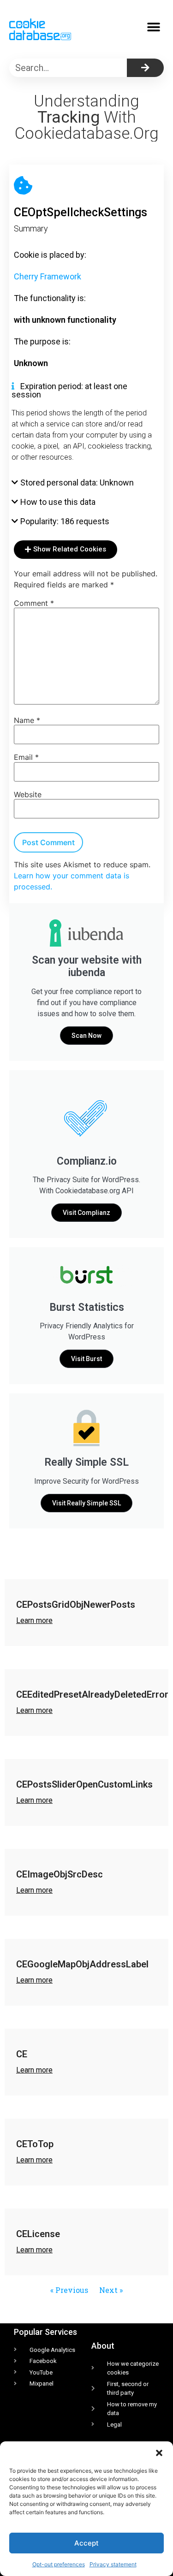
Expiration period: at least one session (69, 390)
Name (27, 720)
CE (22, 2054)
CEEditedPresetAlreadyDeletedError (92, 1694)
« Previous (69, 2290)
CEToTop (35, 2144)
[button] (159, 2453)
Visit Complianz (86, 1213)
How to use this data (58, 502)
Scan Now (86, 1036)
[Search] (145, 68)
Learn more (34, 1620)
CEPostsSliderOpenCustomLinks (84, 1784)
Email (26, 757)
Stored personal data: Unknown (77, 483)
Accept (86, 2543)
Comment (34, 603)
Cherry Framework (48, 276)
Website (28, 794)
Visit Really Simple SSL (86, 1503)
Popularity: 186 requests (65, 521)
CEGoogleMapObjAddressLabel (82, 1964)
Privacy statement (113, 2564)
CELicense (38, 2234)
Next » (111, 2290)
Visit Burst (86, 1359)
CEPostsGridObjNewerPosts (76, 1605)
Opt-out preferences (59, 2564)
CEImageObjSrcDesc (60, 1874)
